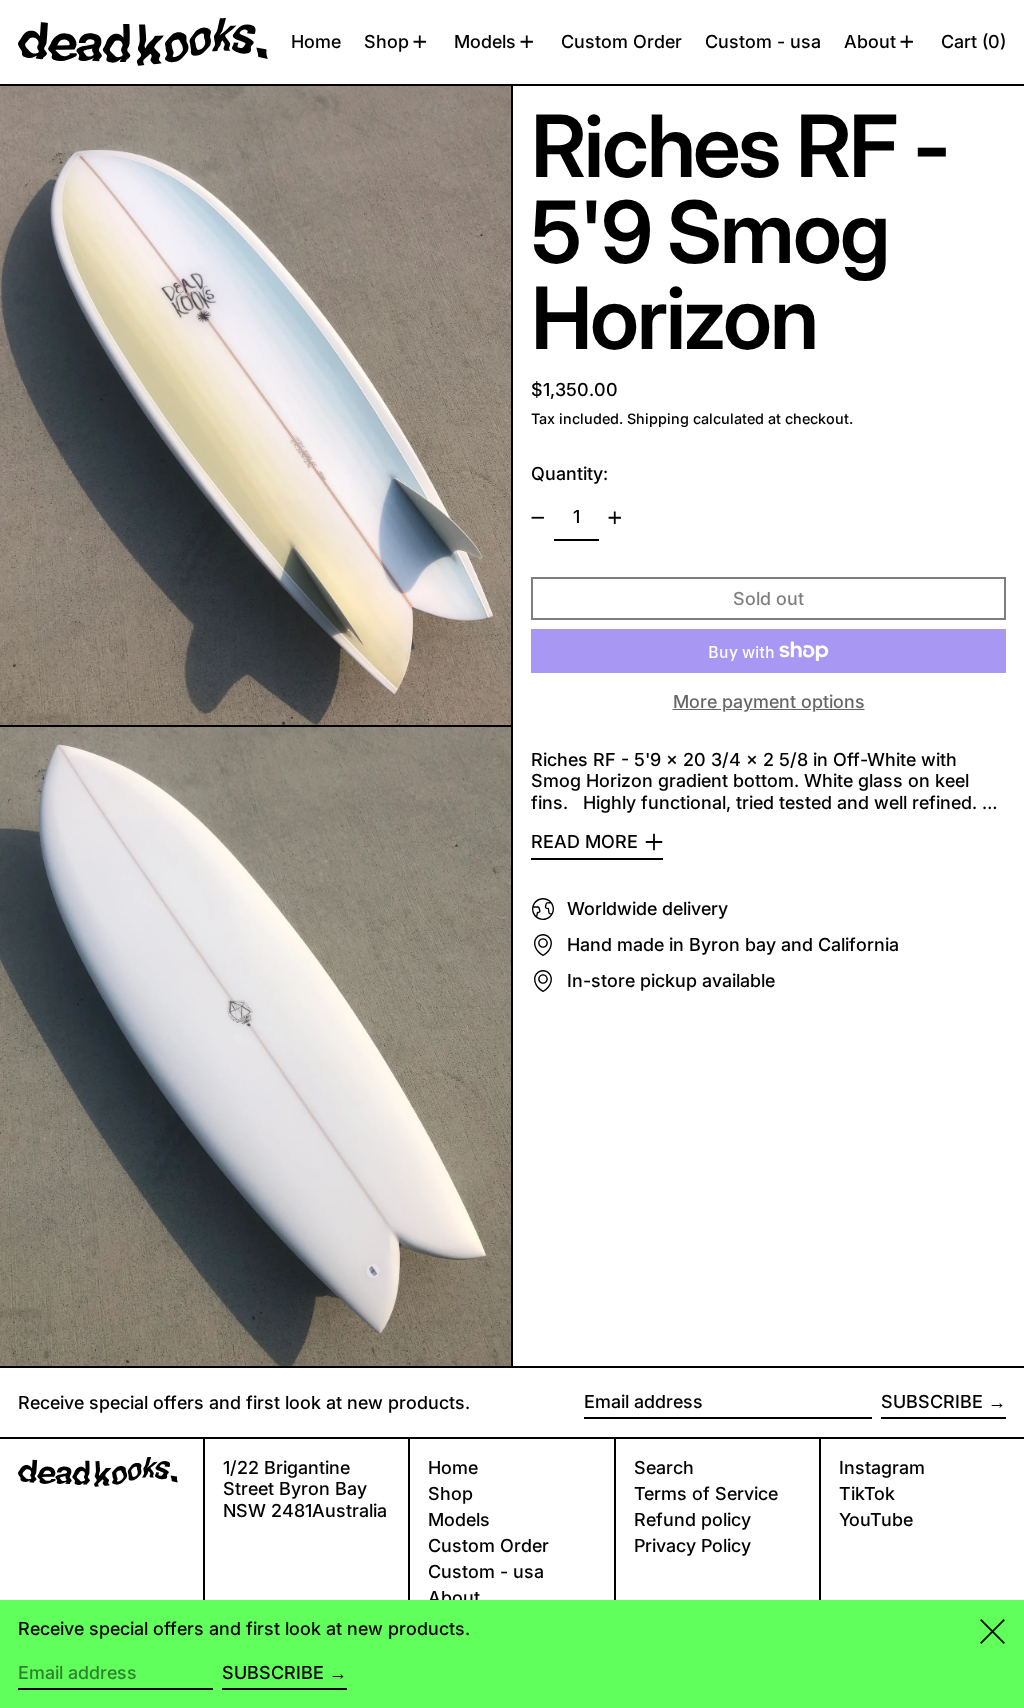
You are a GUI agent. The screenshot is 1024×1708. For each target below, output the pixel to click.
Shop (450, 1493)
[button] (973, 42)
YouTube (876, 1519)
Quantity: (569, 473)
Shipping (658, 418)
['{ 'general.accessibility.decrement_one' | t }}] (538, 518)
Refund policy (692, 1519)
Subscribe (932, 1401)
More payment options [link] (769, 701)
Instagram (882, 1467)
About (454, 1597)
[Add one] (615, 518)
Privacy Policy (692, 1545)
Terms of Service (706, 1493)
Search (664, 1467)
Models (459, 1519)
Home (453, 1467)
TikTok (867, 1493)
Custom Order (488, 1545)
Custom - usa (486, 1571)
